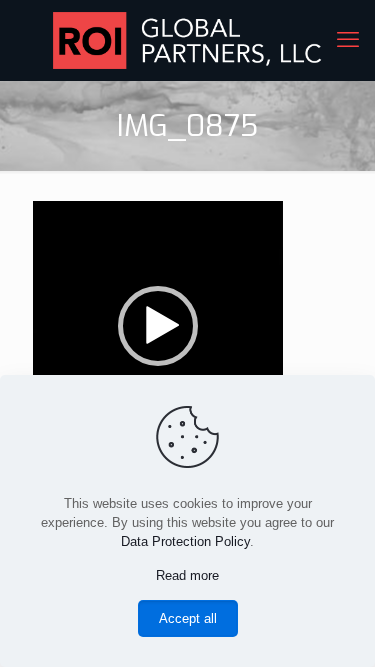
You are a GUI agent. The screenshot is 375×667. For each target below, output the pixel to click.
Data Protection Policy (185, 541)
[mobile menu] (348, 40)
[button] (158, 326)
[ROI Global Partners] (187, 40)
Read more (187, 575)
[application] (158, 326)
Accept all (188, 618)
